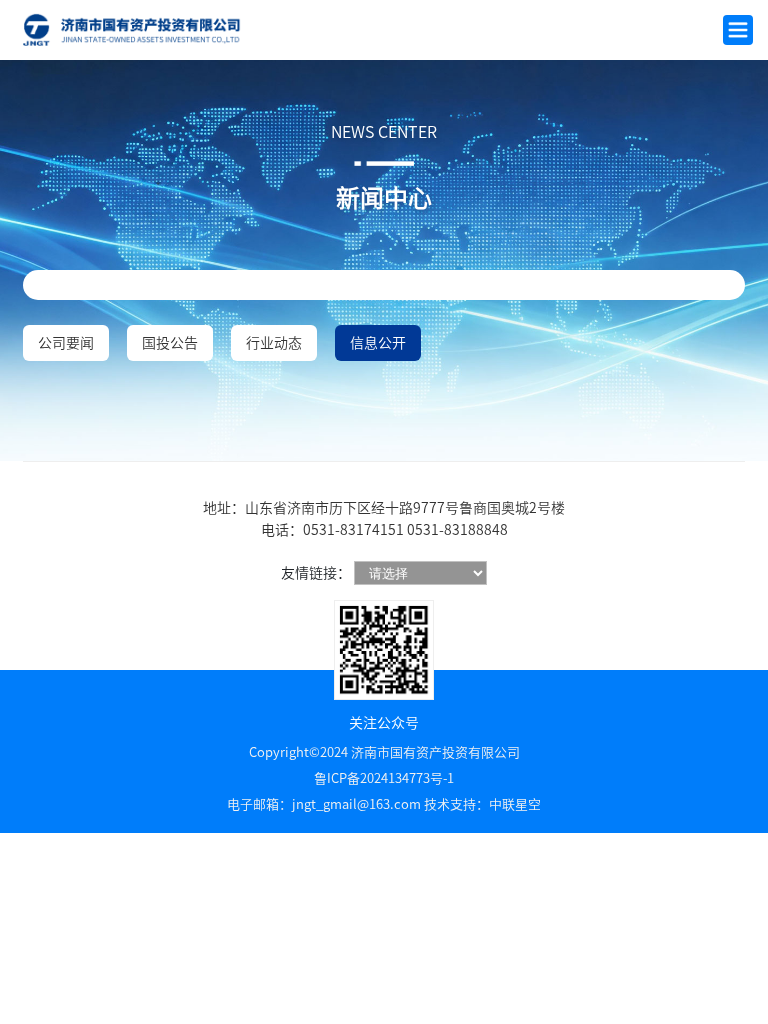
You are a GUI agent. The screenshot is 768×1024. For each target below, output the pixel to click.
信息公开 (378, 343)
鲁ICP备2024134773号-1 (384, 778)
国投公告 (170, 343)
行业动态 (274, 343)
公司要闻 (66, 343)
